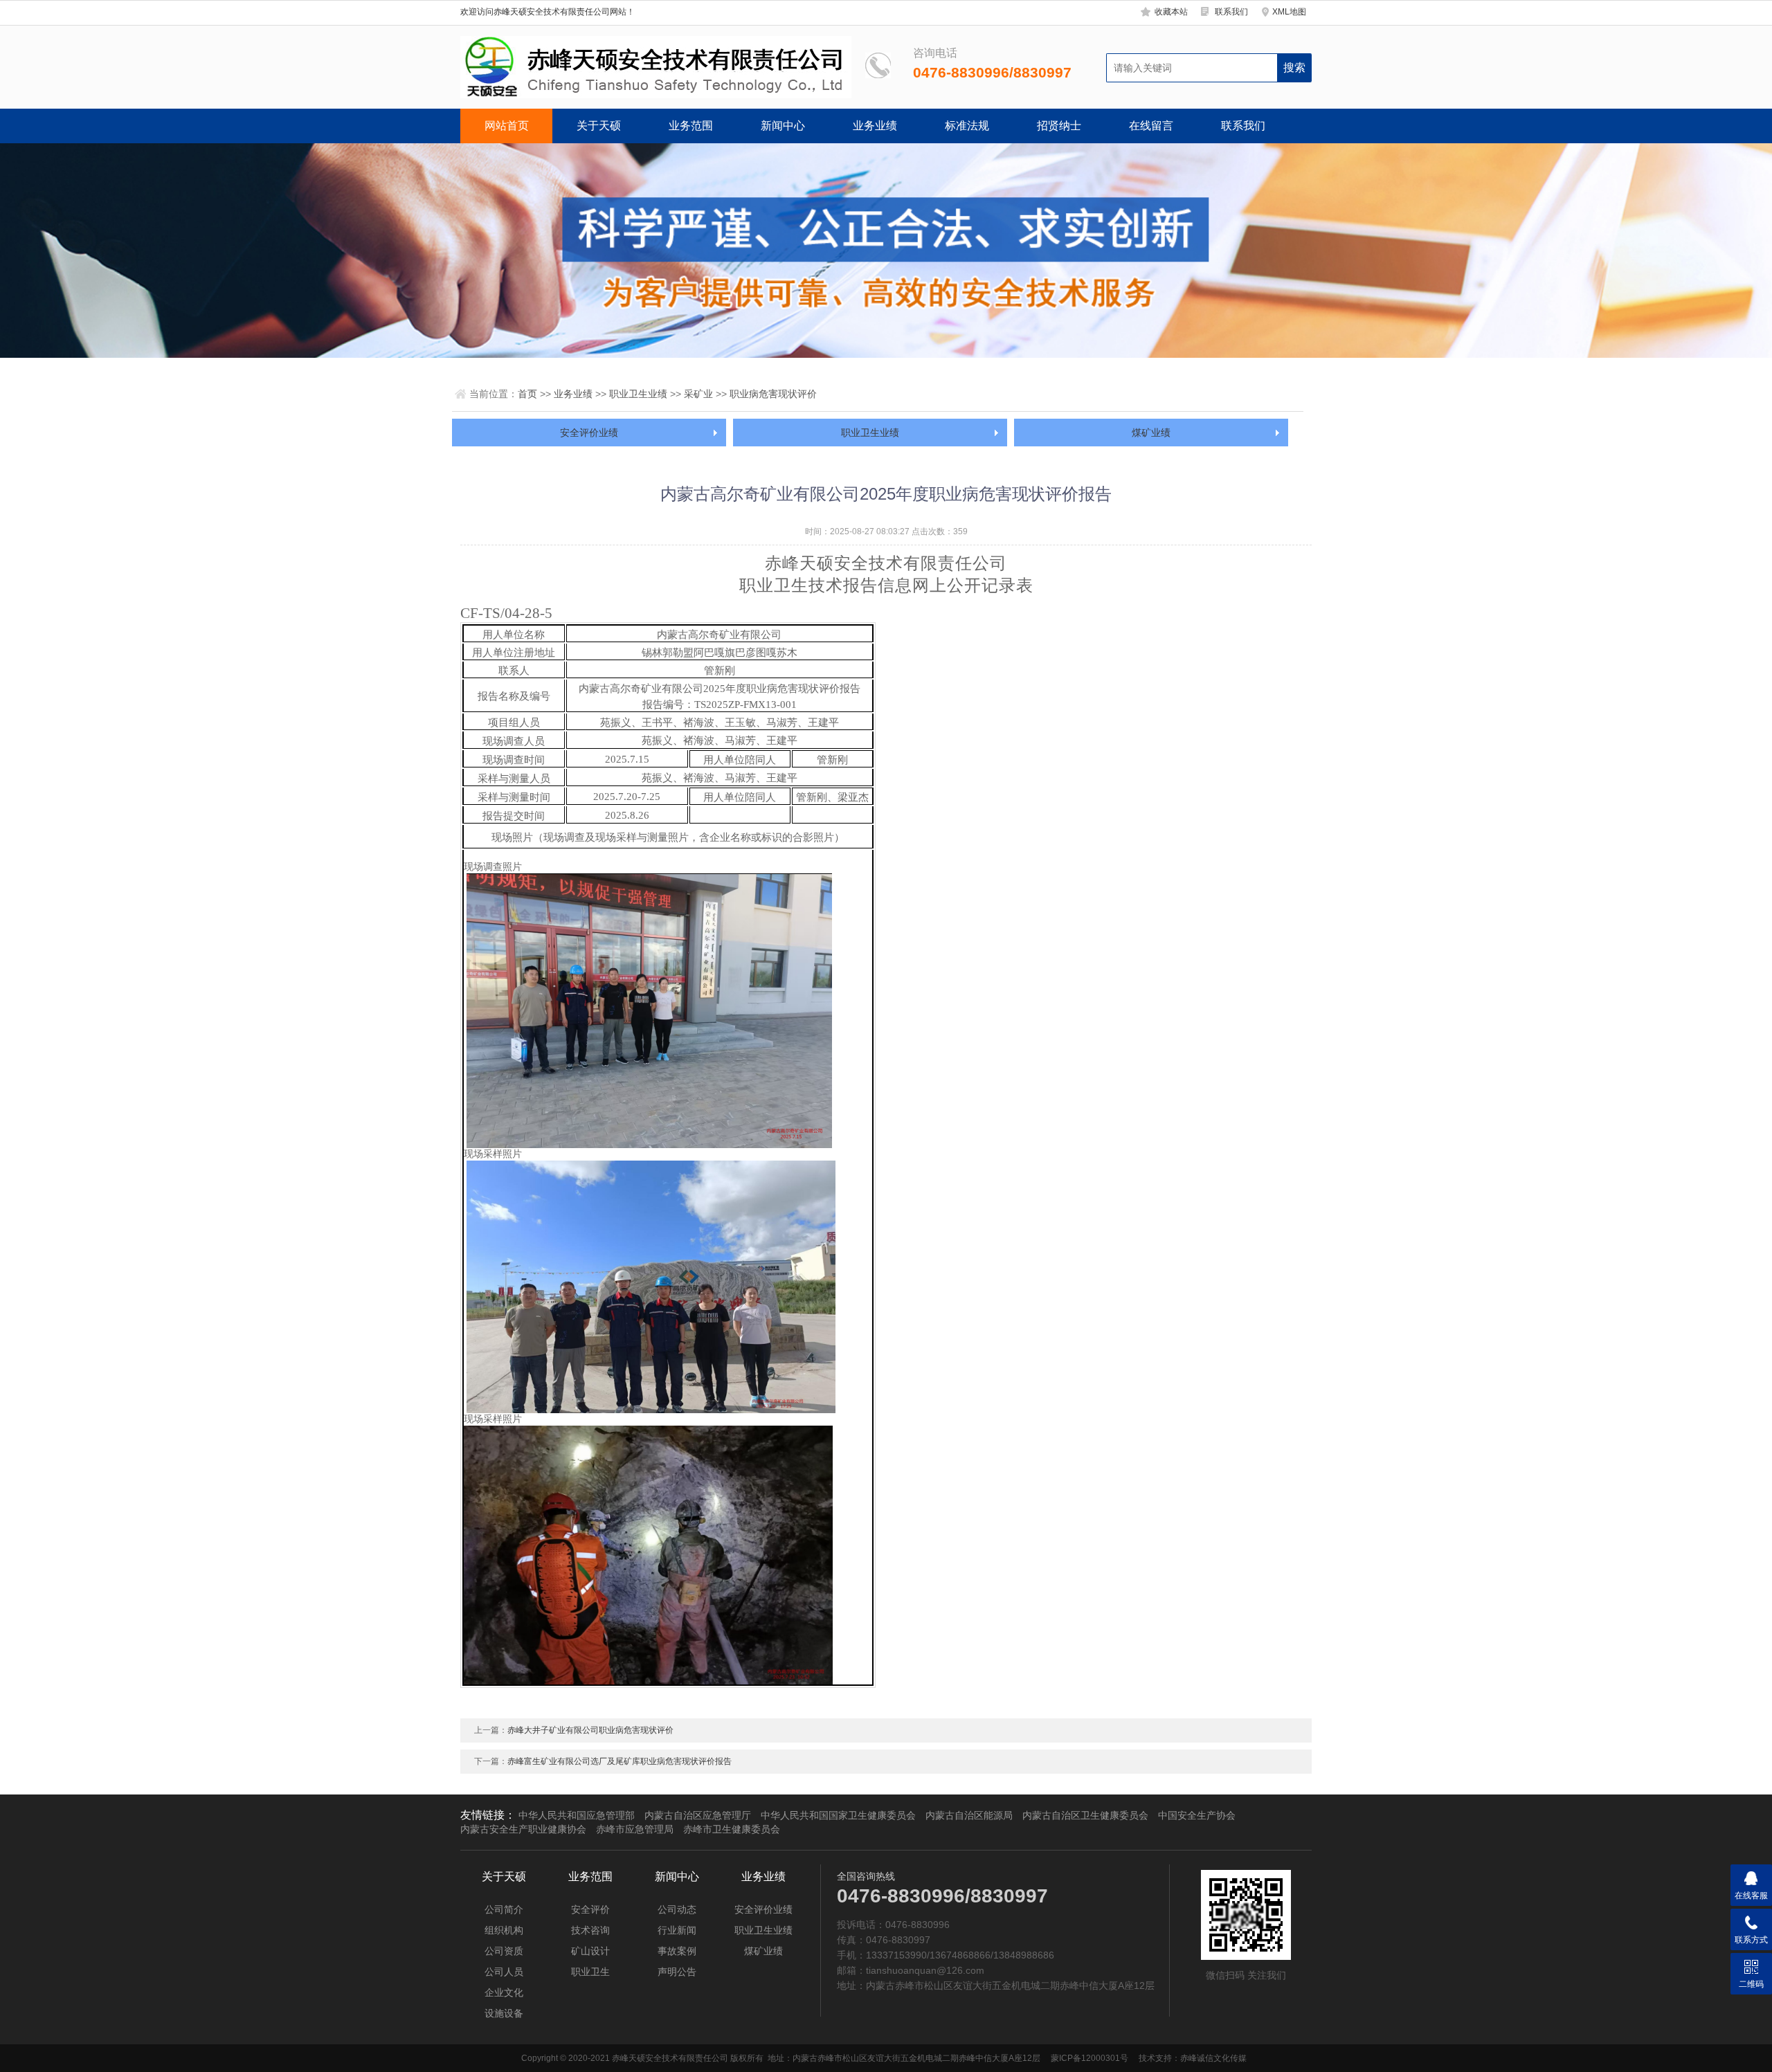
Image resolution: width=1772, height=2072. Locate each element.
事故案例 (677, 1951)
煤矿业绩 (1151, 433)
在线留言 (1151, 126)
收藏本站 (1171, 12)
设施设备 (504, 2013)
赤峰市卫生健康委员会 (732, 1829)
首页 (527, 394)
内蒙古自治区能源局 (969, 1815)
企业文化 (504, 1992)
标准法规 (967, 126)
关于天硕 (599, 126)
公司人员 (504, 1972)
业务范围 (691, 126)
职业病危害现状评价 (773, 394)
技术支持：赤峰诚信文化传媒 (1193, 2058)
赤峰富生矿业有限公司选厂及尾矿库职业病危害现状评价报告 (620, 1761)
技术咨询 (590, 1930)
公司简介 (504, 1909)
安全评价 (590, 1909)
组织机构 (504, 1930)
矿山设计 (590, 1951)
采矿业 (698, 394)
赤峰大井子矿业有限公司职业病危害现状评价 (590, 1730)
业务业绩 (875, 126)
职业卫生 (590, 1972)
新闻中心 (783, 126)
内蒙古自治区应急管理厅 (698, 1815)
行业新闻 (677, 1930)
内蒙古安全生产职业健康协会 (523, 1829)
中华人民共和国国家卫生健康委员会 (838, 1815)
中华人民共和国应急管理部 (577, 1815)
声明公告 (677, 1972)
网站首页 (507, 126)
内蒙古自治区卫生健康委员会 (1085, 1815)
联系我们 (1231, 12)
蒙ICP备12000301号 (1090, 2058)
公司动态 (677, 1909)
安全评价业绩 (589, 433)
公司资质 (504, 1951)
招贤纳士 (1059, 126)
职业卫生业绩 (638, 394)
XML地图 (1289, 12)
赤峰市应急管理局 (635, 1829)
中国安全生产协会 (1197, 1815)
